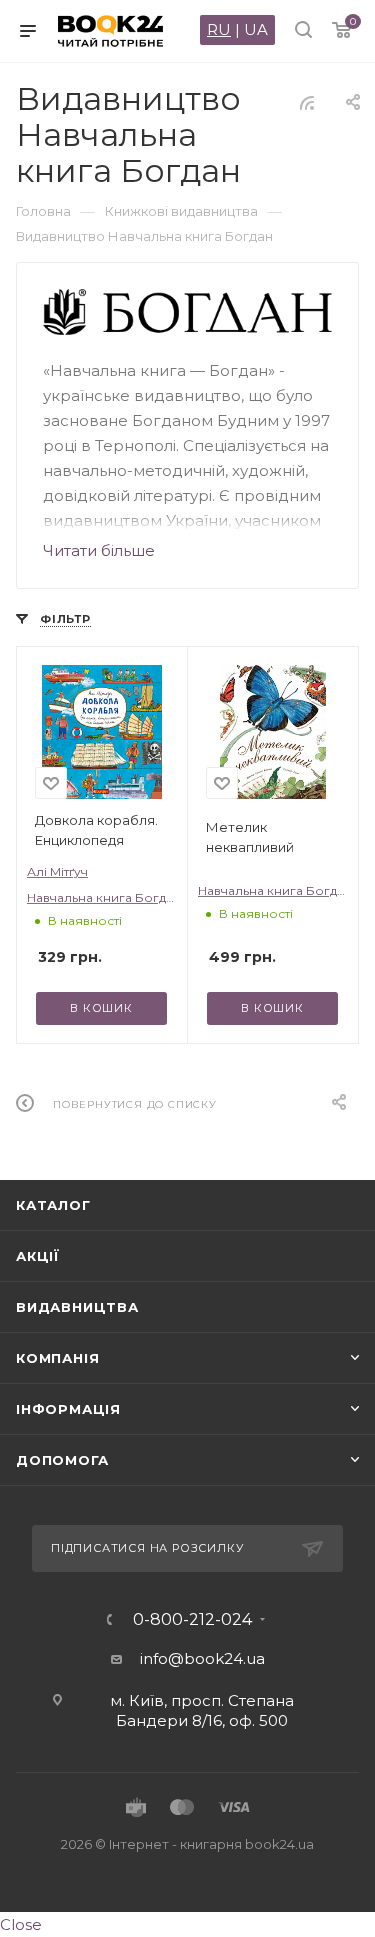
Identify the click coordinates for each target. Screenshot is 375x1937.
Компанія (57, 1358)
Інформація (68, 1409)
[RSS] (307, 102)
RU (219, 29)
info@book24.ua (202, 1658)
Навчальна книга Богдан (104, 897)
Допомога (62, 1460)
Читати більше (99, 550)
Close (21, 1924)
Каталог (53, 1205)
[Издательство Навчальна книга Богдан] (188, 312)
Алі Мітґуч (57, 871)
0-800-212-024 (192, 1620)
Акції (38, 1256)
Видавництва (77, 1307)
